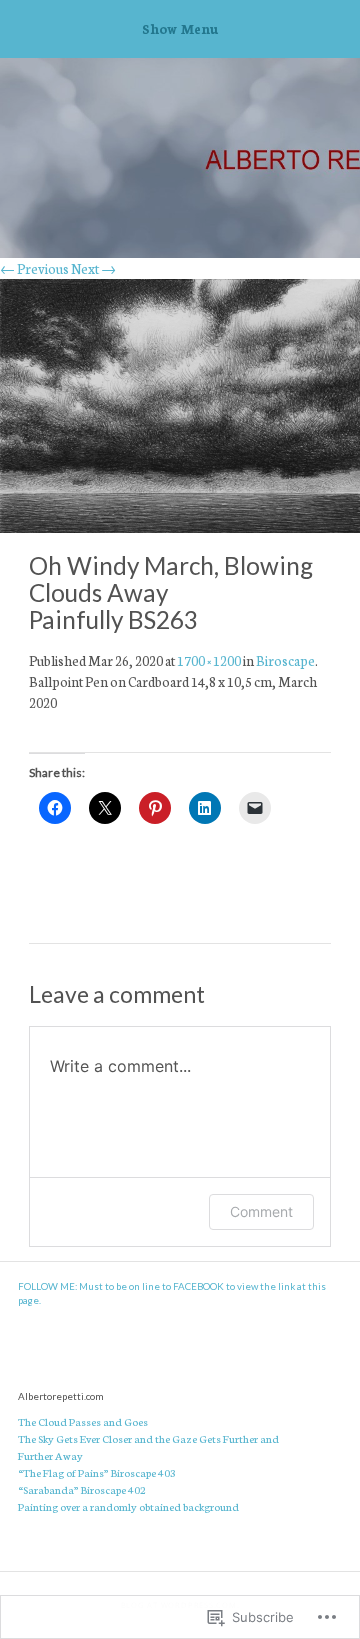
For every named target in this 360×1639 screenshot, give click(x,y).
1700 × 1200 (209, 660)
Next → (93, 268)
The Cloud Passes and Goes (83, 1421)
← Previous (34, 268)
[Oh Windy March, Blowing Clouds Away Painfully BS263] (180, 527)
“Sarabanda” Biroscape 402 (82, 1489)
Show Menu (180, 28)
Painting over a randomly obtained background (128, 1506)
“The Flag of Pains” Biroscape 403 (97, 1472)
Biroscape (285, 660)
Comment (261, 1211)
